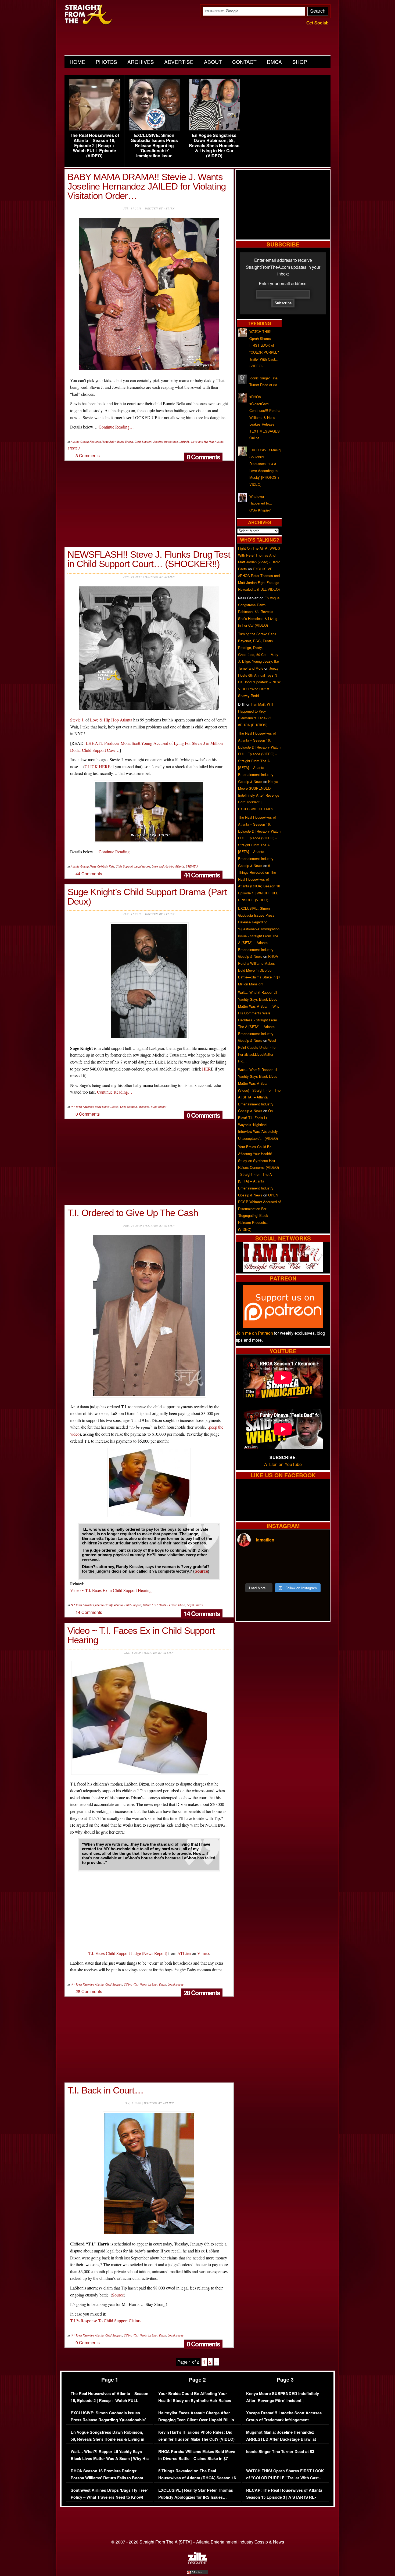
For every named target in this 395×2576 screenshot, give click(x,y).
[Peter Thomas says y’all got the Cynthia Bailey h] (248, 1573)
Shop (300, 62)
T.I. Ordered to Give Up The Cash (133, 1213)
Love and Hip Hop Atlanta (207, 442)
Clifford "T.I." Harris (154, 1605)
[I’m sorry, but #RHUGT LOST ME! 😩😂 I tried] (271, 1559)
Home (77, 62)
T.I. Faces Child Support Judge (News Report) (128, 1953)
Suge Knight (159, 1107)
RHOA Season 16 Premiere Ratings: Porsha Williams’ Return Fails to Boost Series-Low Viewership (107, 2478)
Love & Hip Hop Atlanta (111, 720)
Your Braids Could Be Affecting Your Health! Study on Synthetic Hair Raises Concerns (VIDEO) (195, 2400)
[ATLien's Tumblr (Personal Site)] (283, 1270)
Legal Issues (142, 866)
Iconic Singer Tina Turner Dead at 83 (280, 2452)
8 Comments (203, 457)
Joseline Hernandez (166, 442)
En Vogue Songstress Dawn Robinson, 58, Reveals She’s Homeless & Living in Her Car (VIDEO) (214, 146)
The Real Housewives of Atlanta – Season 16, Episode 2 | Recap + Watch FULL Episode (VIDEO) (94, 146)
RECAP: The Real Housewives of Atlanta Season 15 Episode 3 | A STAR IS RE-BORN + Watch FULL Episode (284, 2497)
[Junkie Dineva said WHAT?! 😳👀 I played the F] (271, 1573)
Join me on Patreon (254, 1333)
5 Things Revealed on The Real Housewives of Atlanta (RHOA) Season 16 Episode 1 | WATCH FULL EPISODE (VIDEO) (197, 2481)
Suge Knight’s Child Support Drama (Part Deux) (147, 897)
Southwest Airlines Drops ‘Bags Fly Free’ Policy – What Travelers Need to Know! (109, 2494)
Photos (106, 62)
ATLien (184, 1953)
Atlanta (118, 1605)
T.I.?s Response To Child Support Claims (105, 2321)
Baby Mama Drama (121, 442)
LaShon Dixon (176, 1605)
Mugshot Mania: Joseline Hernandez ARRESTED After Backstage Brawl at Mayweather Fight (281, 2439)
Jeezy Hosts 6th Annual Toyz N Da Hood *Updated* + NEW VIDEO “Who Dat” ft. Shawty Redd (259, 682)
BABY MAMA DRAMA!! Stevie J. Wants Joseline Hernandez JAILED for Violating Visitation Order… (147, 186)
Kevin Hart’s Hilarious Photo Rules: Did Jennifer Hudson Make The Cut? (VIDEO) (196, 2436)
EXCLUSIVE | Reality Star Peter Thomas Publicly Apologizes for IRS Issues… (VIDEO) (196, 2497)
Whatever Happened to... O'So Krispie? (261, 503)
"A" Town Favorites (82, 1107)
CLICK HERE (98, 766)
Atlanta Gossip (80, 442)
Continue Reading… (116, 427)
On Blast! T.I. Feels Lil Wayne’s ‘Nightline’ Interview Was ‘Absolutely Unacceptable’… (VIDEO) (258, 1124)
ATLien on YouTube (283, 1464)
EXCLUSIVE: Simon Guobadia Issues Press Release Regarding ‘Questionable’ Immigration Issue (154, 146)
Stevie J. (77, 720)
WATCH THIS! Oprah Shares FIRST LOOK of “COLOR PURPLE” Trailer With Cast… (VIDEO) (285, 2478)
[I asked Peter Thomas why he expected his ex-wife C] (318, 1559)
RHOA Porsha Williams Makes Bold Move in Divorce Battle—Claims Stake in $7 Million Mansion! (259, 970)
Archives (141, 62)
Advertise (179, 62)
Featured (95, 442)
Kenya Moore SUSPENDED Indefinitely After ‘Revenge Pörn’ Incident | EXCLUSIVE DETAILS (259, 795)
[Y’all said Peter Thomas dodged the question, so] (295, 1559)
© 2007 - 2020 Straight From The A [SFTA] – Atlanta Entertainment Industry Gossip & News (198, 2542)
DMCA (274, 62)
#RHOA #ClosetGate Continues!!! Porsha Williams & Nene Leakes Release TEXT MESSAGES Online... (265, 417)
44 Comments (202, 875)
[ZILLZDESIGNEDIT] (198, 2563)
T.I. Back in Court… (105, 2090)
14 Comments (202, 1613)
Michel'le (144, 1107)
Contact (244, 62)
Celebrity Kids (106, 866)
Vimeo (203, 1953)
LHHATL (185, 442)
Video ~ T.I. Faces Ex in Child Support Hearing (111, 1590)
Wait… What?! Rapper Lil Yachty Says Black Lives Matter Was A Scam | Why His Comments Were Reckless (110, 2458)
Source (201, 1571)
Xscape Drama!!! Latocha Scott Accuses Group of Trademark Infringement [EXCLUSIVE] (284, 2420)
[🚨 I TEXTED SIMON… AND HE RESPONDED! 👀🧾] (295, 1573)
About (213, 62)
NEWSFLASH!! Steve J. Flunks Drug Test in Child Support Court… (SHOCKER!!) (149, 559)
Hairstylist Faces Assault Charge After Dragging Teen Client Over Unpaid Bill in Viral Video (196, 2420)
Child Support (143, 442)
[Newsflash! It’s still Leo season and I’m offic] (248, 1559)
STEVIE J (73, 448)
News (105, 442)
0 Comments (203, 1115)
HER (207, 1069)
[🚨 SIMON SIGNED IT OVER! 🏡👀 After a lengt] (318, 1573)
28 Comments (202, 1993)
